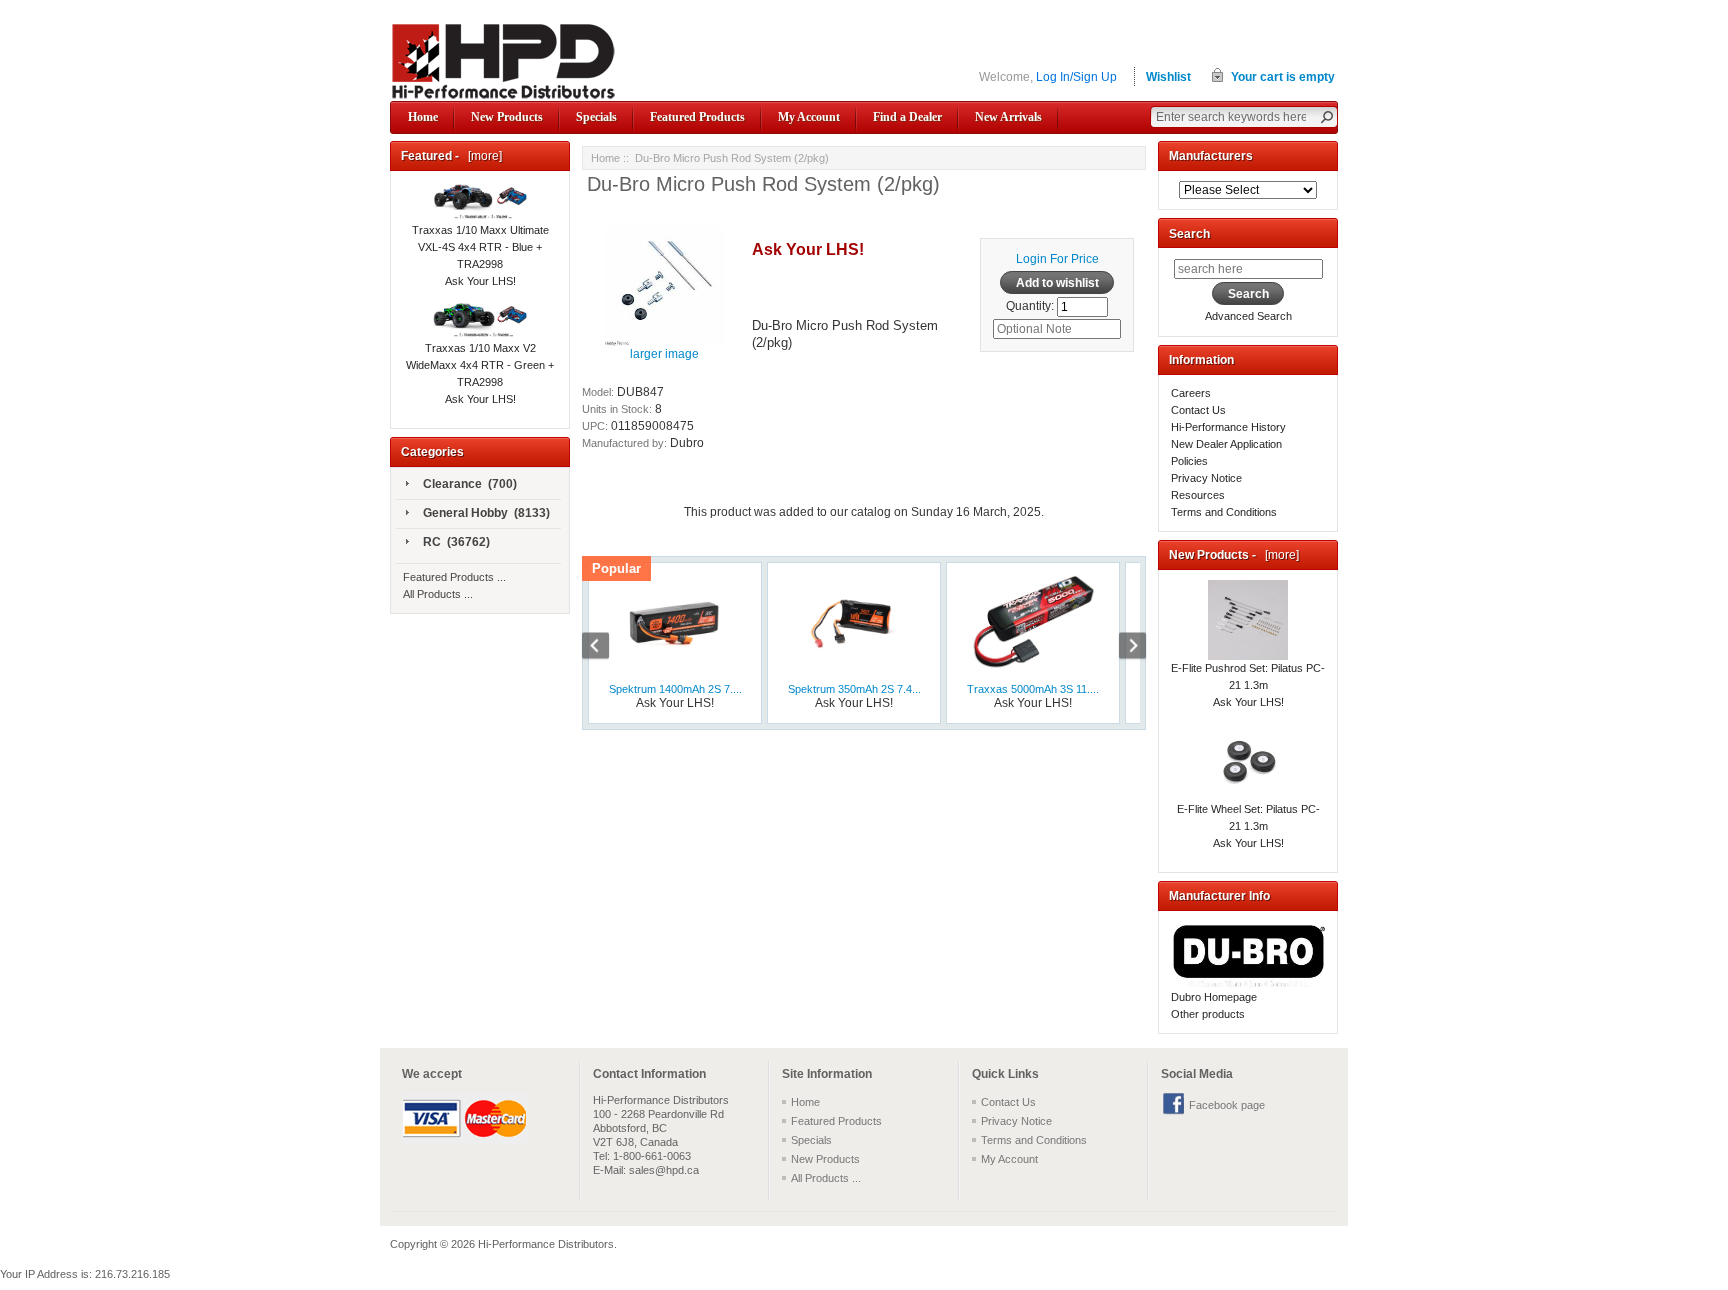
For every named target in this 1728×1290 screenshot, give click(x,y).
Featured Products (697, 117)
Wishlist (1168, 77)
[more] (482, 156)
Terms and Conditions (1224, 512)
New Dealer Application (1226, 444)
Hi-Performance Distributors (546, 1244)
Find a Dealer (907, 117)
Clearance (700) (470, 484)
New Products (507, 117)
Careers (1191, 393)
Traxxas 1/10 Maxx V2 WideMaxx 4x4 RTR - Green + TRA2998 (480, 365)
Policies (1189, 461)
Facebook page (1227, 1105)
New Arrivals (1008, 117)
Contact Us (1198, 410)
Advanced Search (1248, 316)
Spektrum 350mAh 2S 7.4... (854, 689)
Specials (596, 117)
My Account (809, 117)
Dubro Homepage (1214, 997)
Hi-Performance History (1228, 427)
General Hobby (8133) (486, 513)
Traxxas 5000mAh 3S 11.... (1033, 689)
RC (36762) (456, 542)
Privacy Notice (1206, 478)
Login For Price (1057, 259)
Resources (1198, 495)
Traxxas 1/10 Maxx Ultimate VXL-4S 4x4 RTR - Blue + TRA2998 (480, 247)
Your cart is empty (1283, 77)
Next (1122, 648)
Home (423, 117)
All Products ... (438, 594)
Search (1189, 234)
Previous (606, 648)
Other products (1208, 1014)
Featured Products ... (454, 577)
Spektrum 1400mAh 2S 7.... (675, 689)
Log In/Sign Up (1076, 77)
